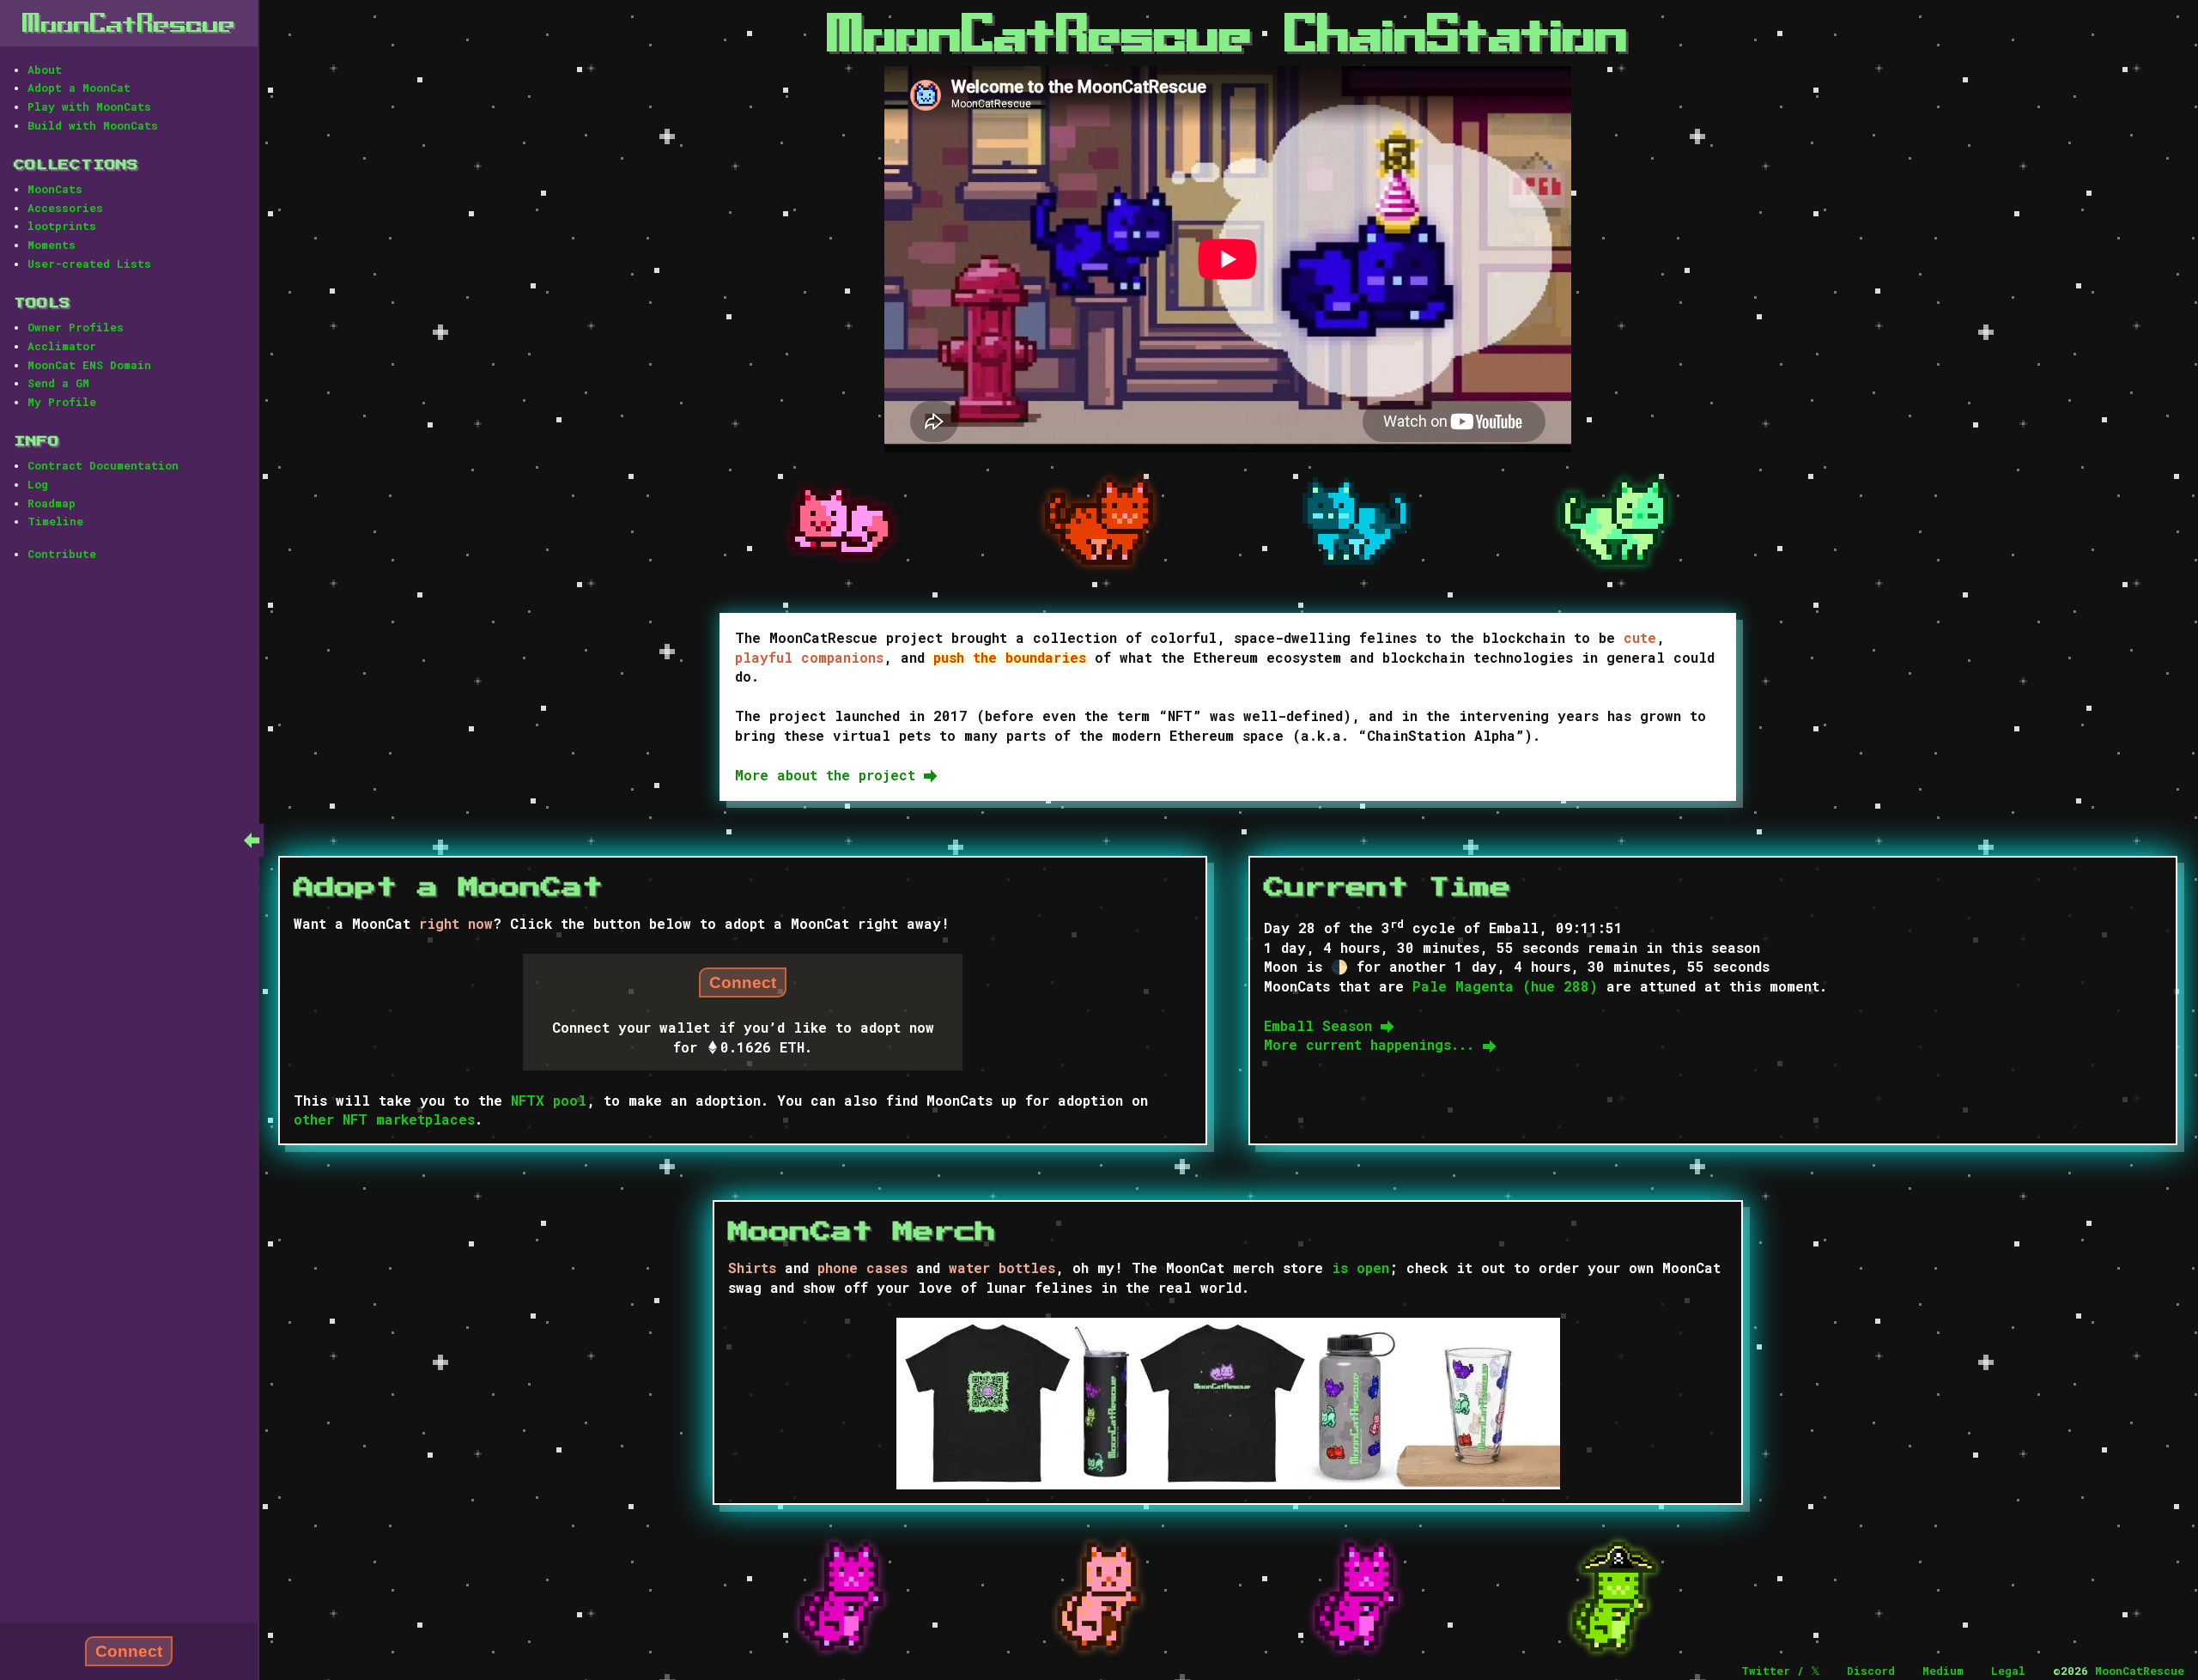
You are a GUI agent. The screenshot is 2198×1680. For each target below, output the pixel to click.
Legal (2008, 1671)
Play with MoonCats (89, 106)
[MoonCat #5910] (1614, 522)
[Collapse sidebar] (252, 840)
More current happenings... (1373, 1044)
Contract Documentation (103, 465)
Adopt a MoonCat (79, 88)
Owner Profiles (76, 327)
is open (1360, 1268)
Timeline (55, 521)
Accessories (65, 208)
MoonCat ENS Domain (89, 365)
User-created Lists (89, 264)
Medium (1943, 1671)
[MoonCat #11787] (1099, 1597)
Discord (1871, 1671)
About (45, 70)
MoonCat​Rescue (129, 23)
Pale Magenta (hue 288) (1505, 986)
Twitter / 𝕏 (1780, 1671)
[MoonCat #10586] (1099, 522)
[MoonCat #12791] (1614, 1597)
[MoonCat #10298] (1357, 521)
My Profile (62, 402)
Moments (52, 245)
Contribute (62, 554)
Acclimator (62, 346)
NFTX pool (549, 1100)
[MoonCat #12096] (1357, 1597)
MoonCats (55, 189)
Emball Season (1322, 1025)
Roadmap (52, 503)
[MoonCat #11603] (841, 1597)
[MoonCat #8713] (841, 522)
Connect (129, 1651)
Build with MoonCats (93, 125)
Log (38, 484)
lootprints (62, 226)
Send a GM (58, 383)
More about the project (829, 775)
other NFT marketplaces (384, 1119)
